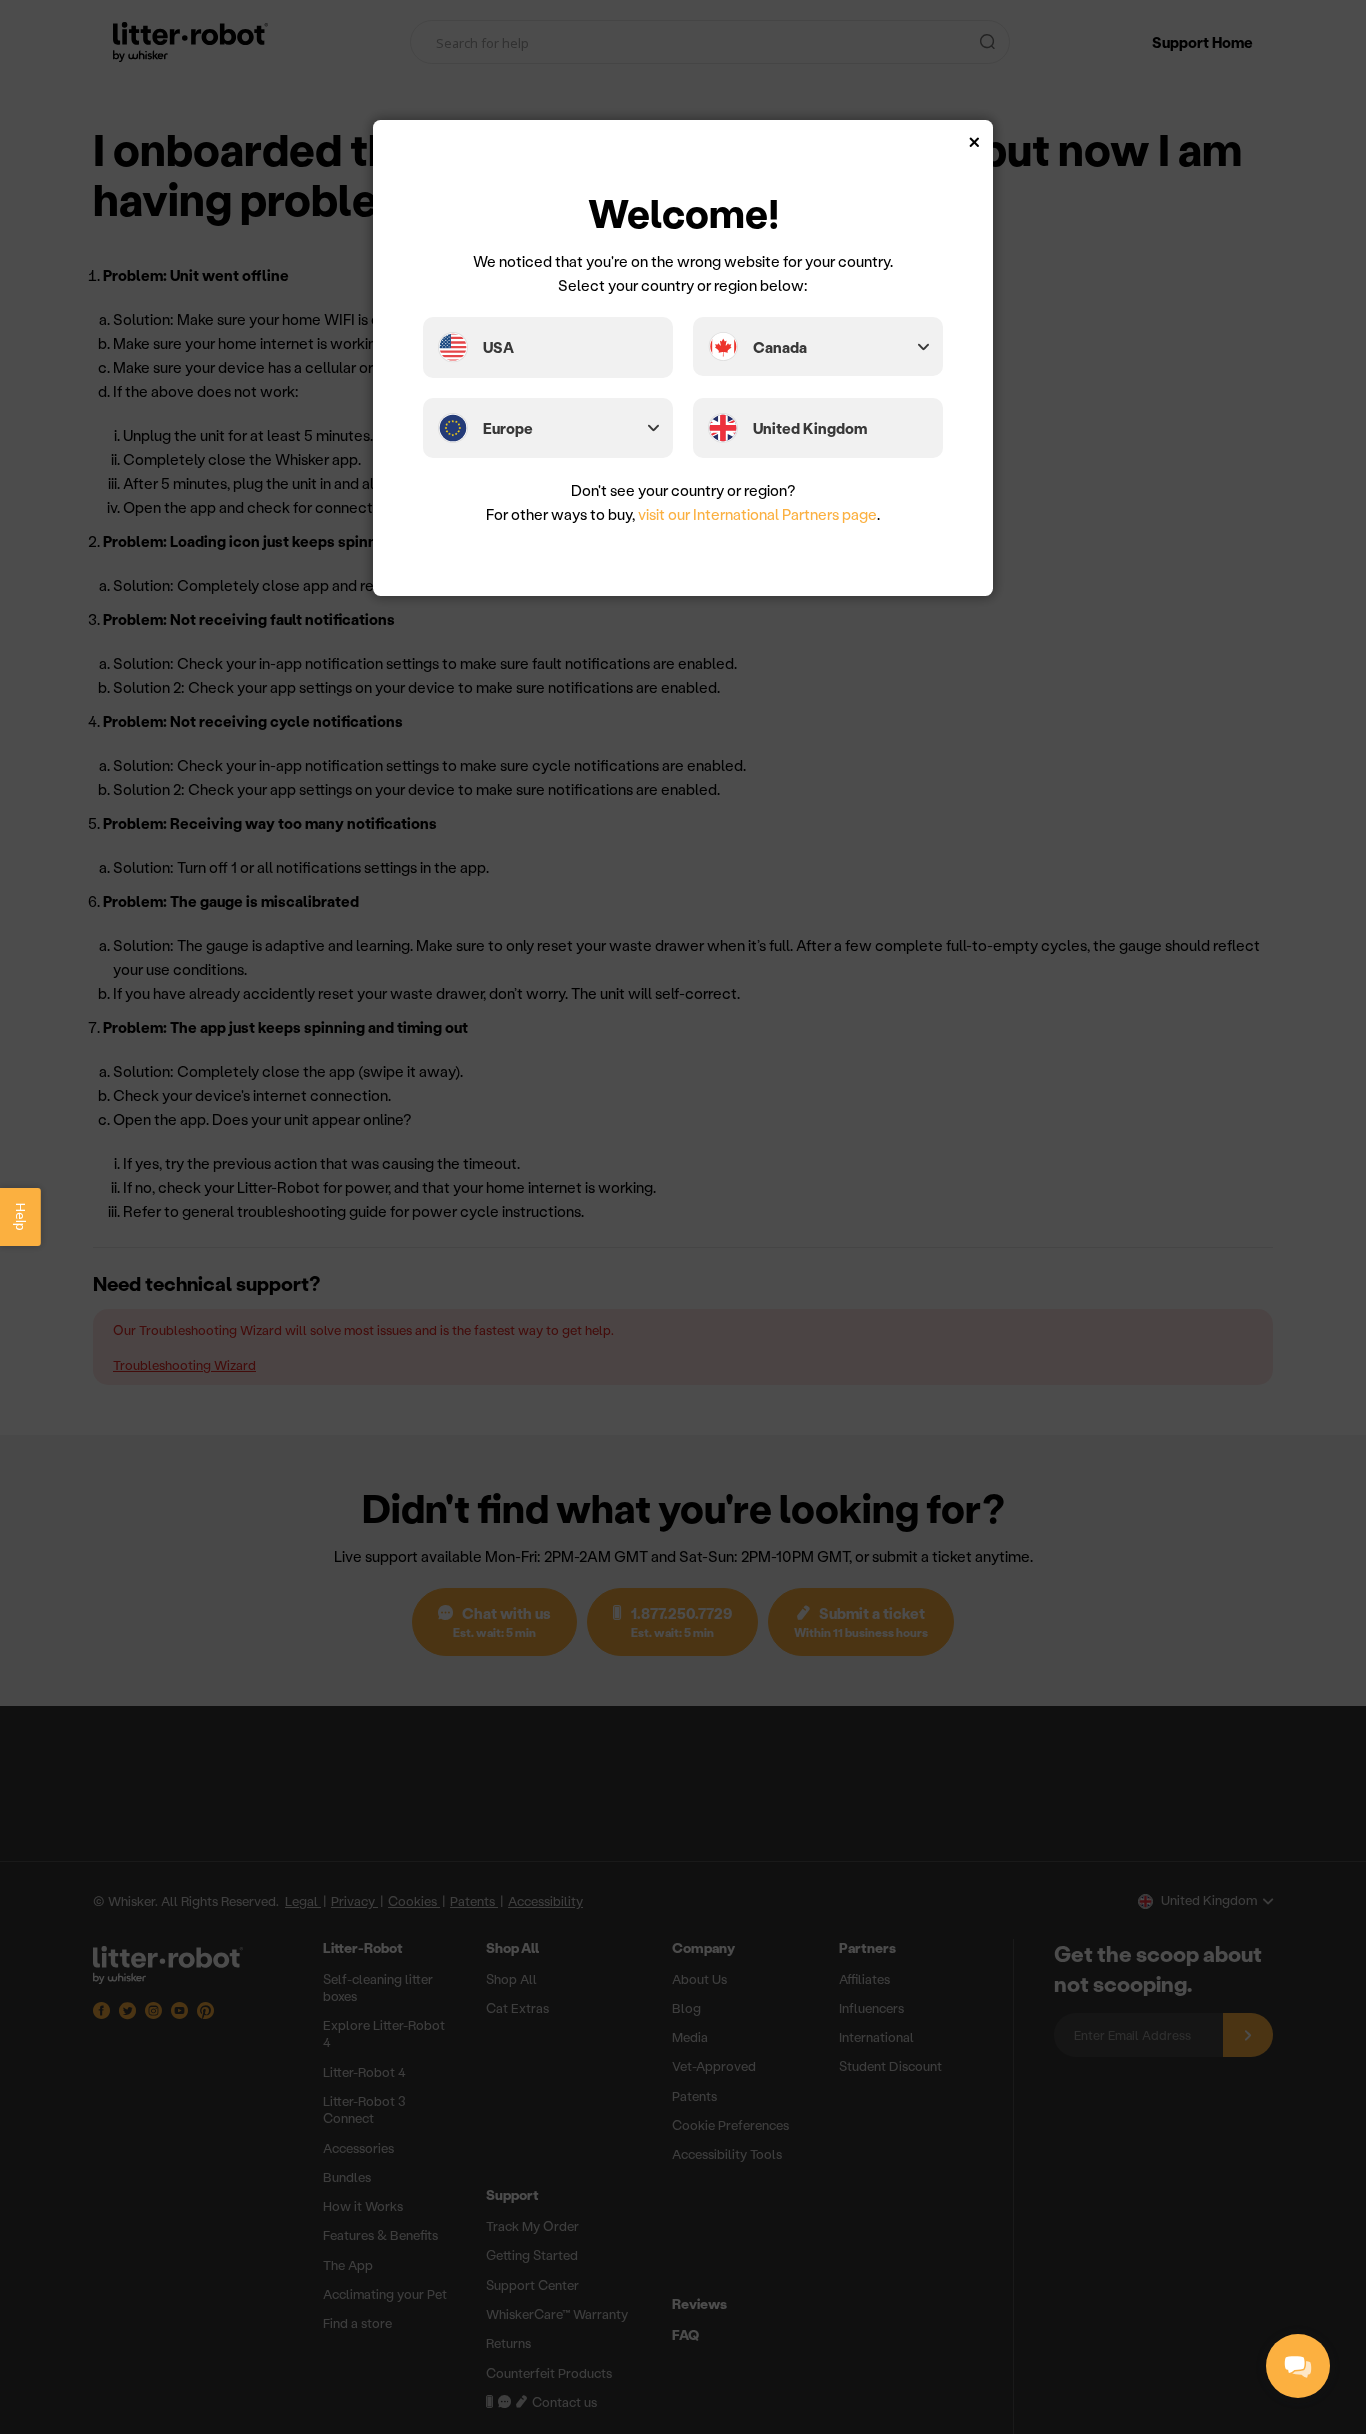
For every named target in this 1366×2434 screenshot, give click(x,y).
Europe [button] (508, 428)
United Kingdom (810, 428)
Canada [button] (780, 347)
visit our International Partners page (757, 514)
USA (498, 347)
